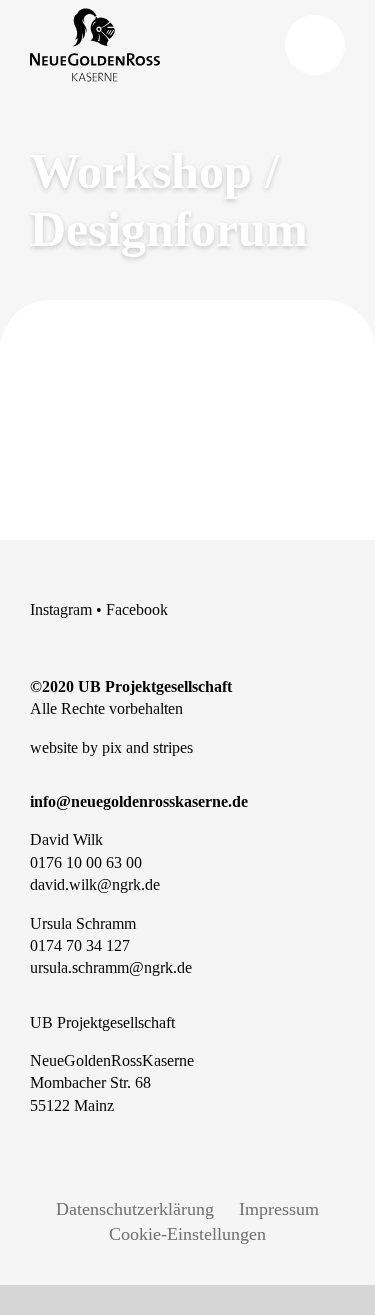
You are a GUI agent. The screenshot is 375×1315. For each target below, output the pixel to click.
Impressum (279, 1209)
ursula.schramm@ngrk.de (111, 967)
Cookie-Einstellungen (187, 1234)
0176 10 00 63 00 (86, 862)
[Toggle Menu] (315, 45)
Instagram (61, 609)
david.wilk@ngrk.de (95, 884)
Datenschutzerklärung (135, 1209)
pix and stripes (147, 747)
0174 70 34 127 (80, 945)
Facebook (137, 609)
